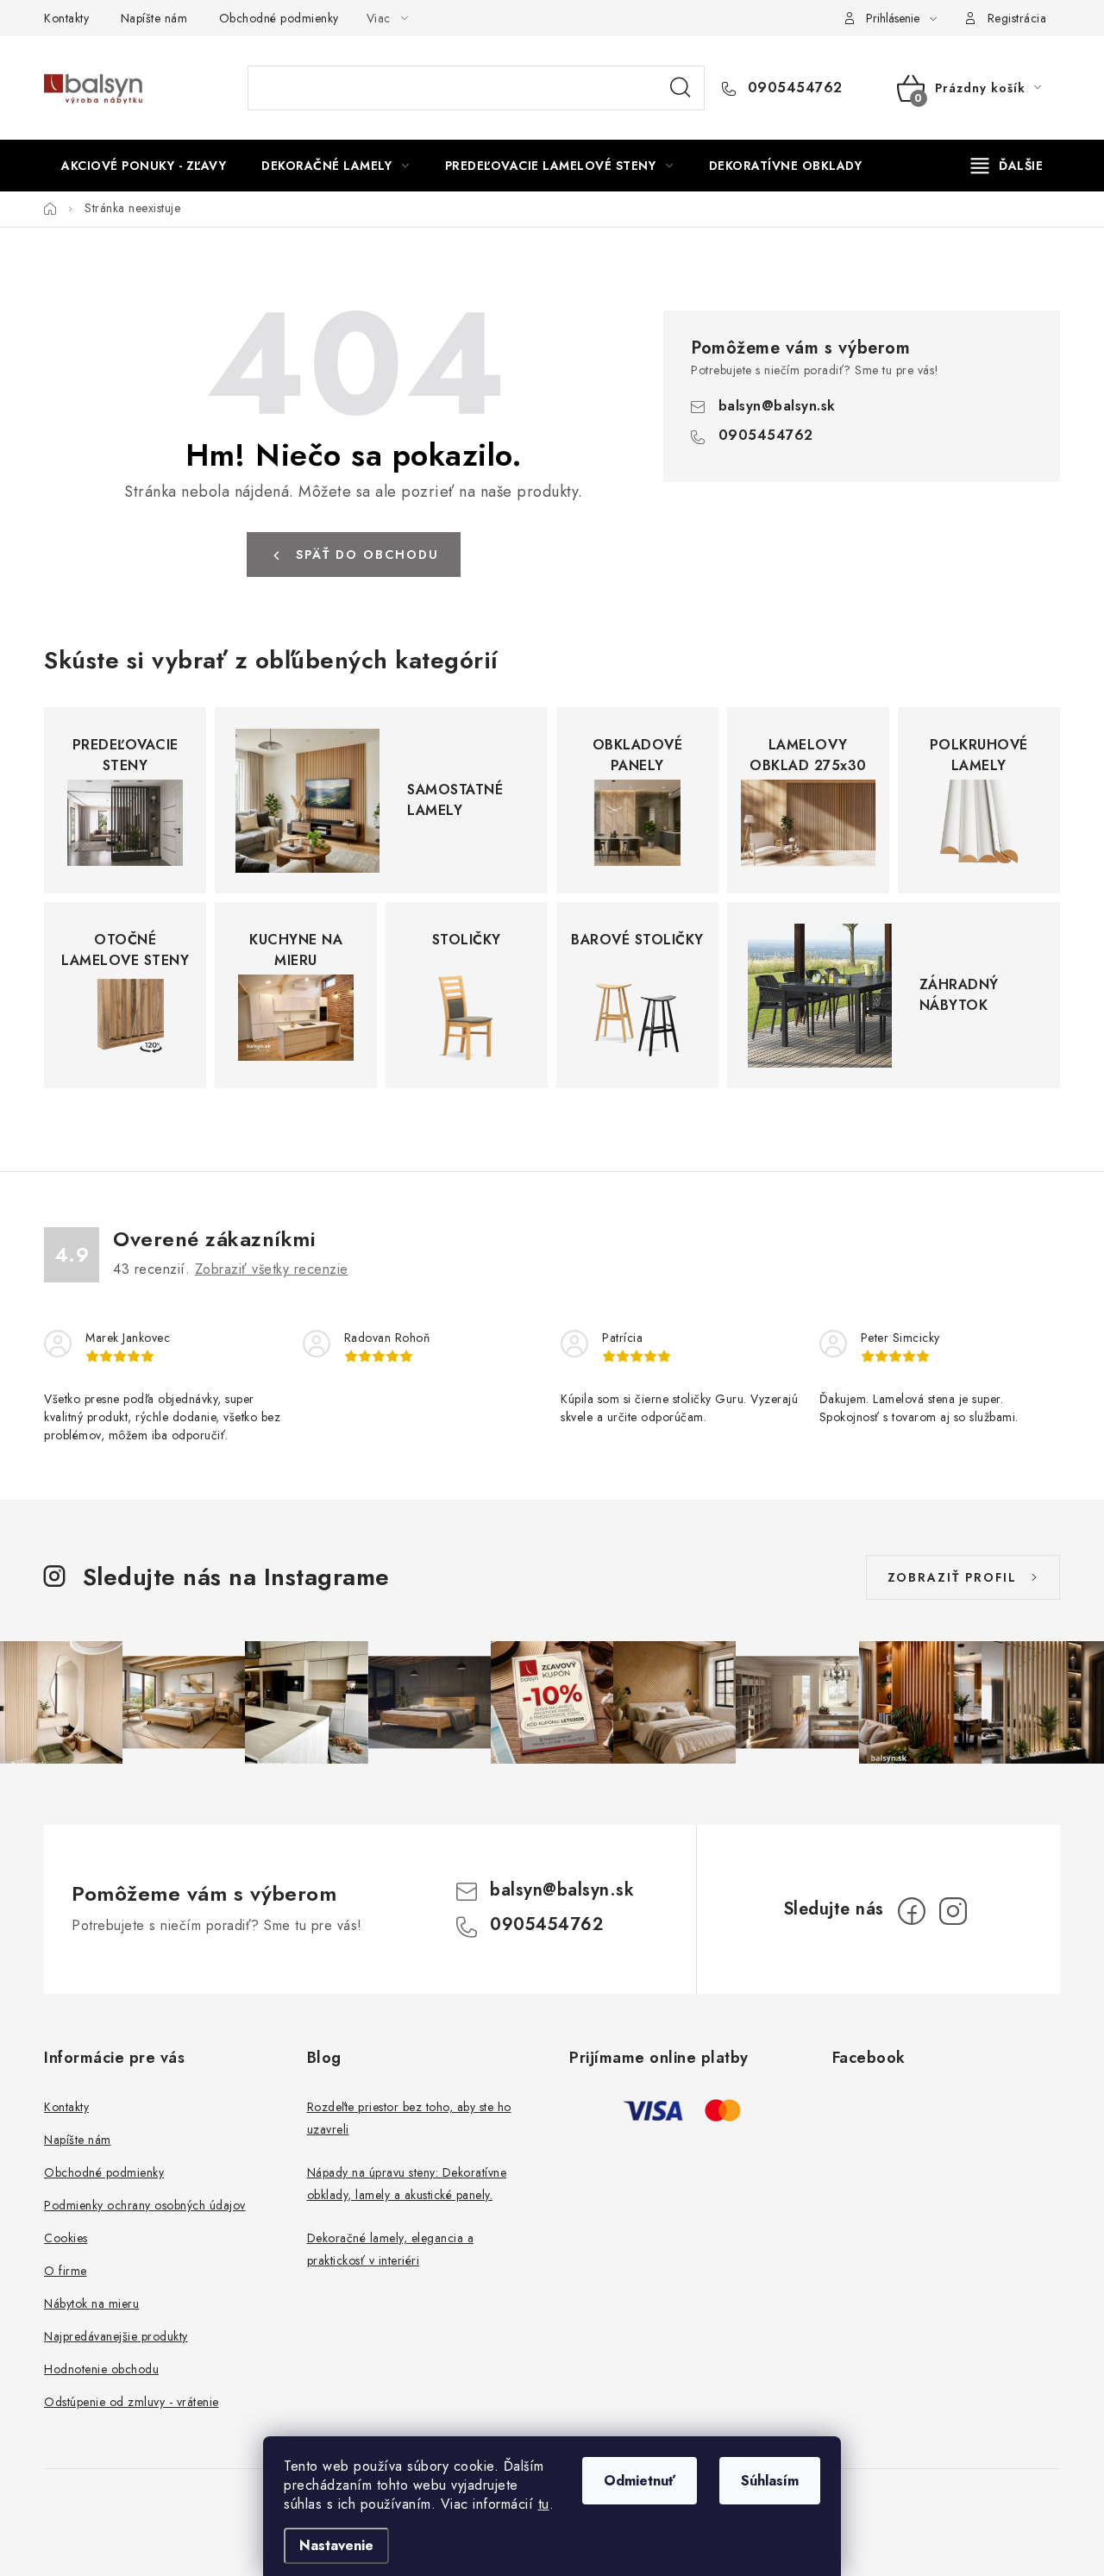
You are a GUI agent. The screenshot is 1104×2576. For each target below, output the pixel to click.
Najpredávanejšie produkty (116, 2336)
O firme (66, 2271)
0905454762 (793, 88)
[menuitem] (144, 166)
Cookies (66, 2238)
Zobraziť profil (952, 1577)
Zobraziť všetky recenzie (272, 1269)
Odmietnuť (640, 2481)
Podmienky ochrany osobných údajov (145, 2205)
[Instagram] (953, 1911)
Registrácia (1017, 18)
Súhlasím (770, 2481)
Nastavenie (336, 2545)
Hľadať (681, 88)
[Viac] (1007, 166)
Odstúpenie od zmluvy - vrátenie (132, 2402)
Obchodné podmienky (279, 18)
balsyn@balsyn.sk (777, 406)
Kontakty (66, 18)
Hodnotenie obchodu (101, 2369)
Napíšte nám (154, 18)
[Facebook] (912, 1911)
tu (544, 2504)
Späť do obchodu (367, 555)
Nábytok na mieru (91, 2303)
